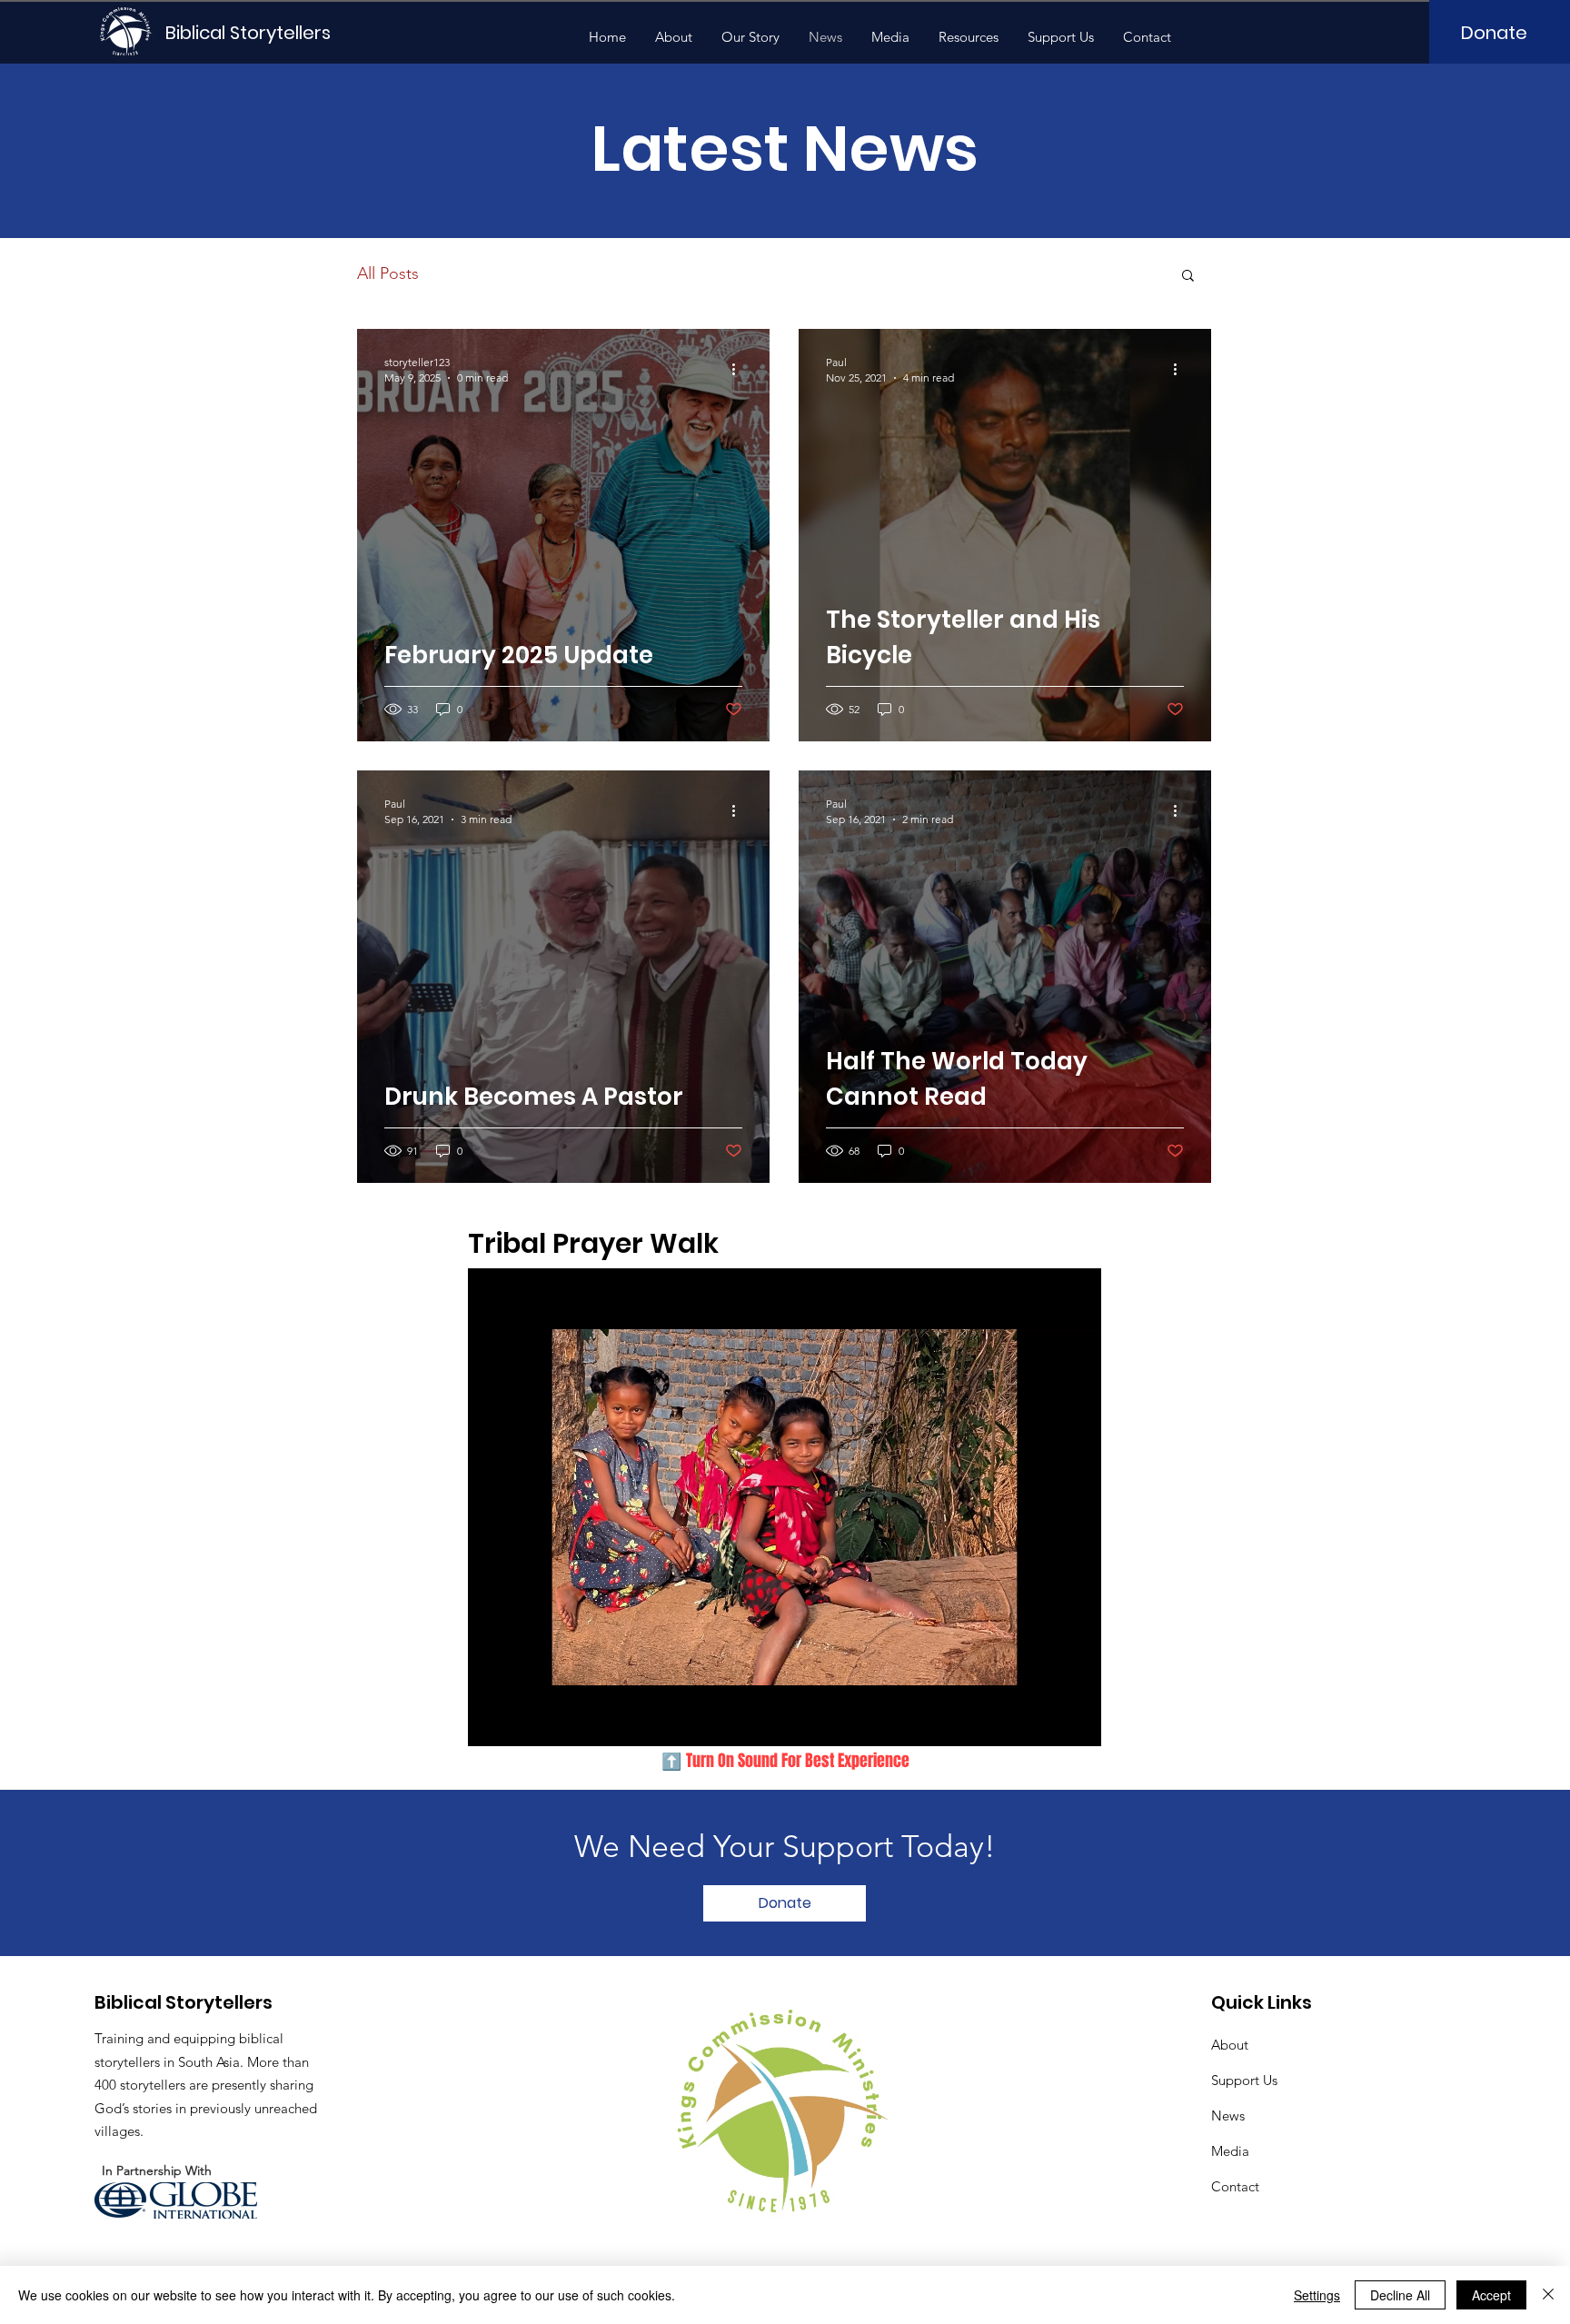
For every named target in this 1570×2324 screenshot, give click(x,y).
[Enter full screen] (1077, 1722)
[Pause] (492, 1722)
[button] (1188, 277)
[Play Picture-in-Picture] (1046, 1722)
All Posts (388, 273)
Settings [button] (1317, 2295)
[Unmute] (522, 1722)
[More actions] (740, 369)
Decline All (1400, 2295)
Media (1230, 2151)
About (1230, 2045)
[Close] (1548, 2295)
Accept (1491, 2295)
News (1228, 2115)
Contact (1235, 2186)
